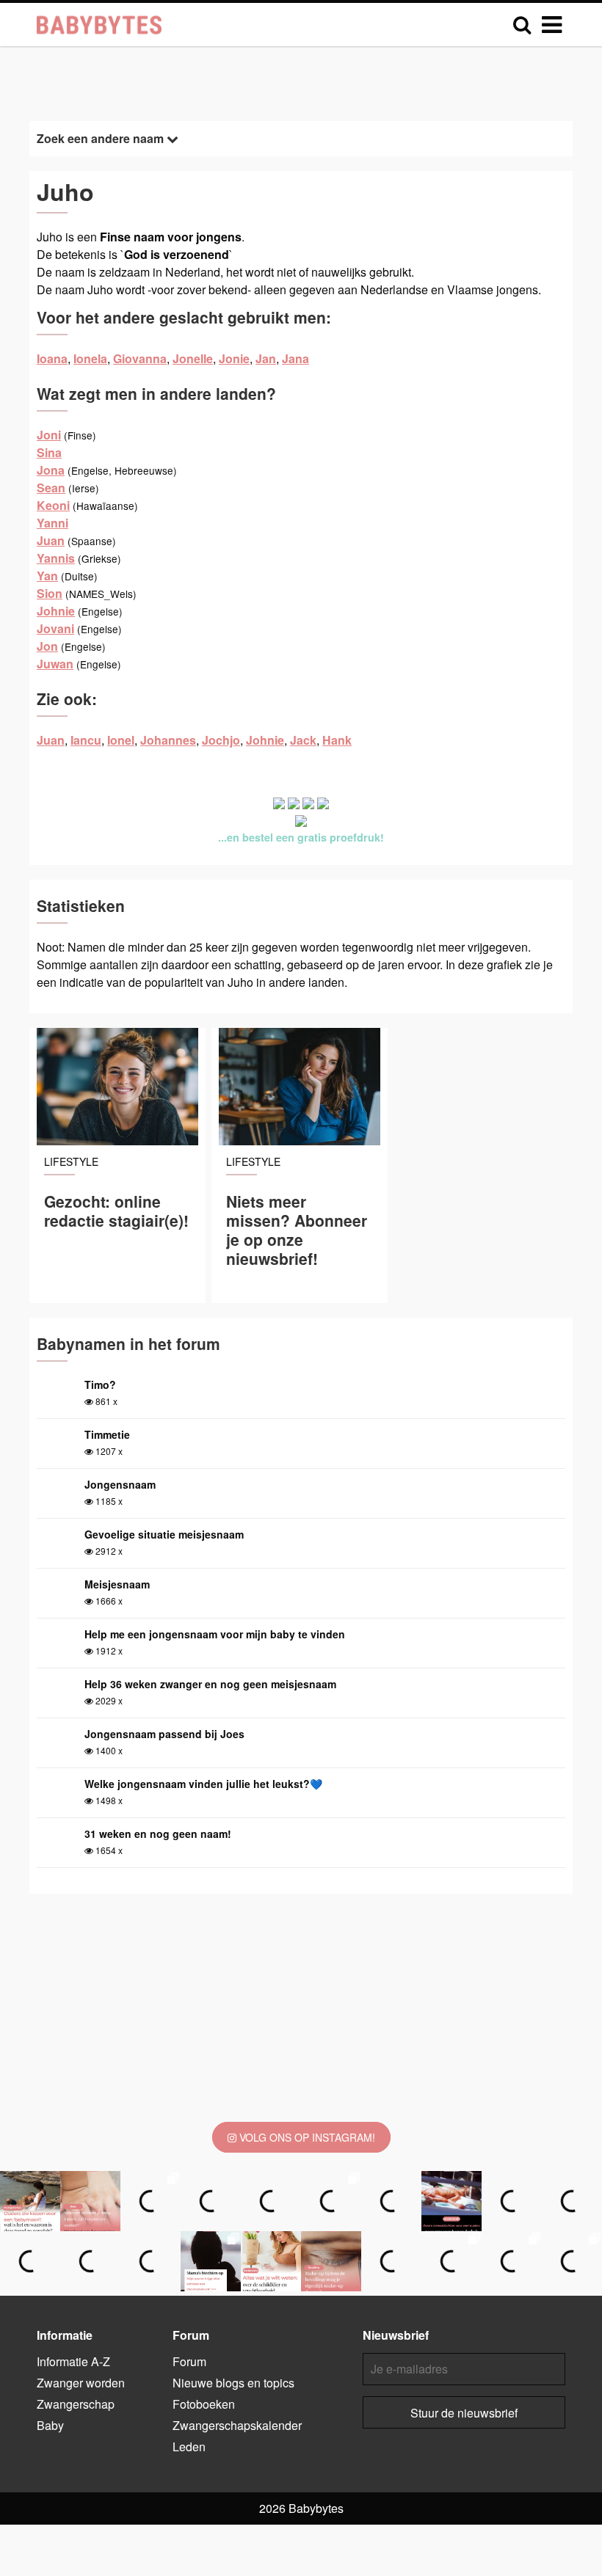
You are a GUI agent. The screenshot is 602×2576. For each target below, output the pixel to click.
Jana (295, 358)
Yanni (52, 523)
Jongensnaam (120, 1484)
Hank (337, 740)
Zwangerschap (76, 2404)
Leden (189, 2447)
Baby (50, 2425)
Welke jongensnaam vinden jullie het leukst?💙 (203, 1784)
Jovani (55, 628)
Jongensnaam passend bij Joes (164, 1734)
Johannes (168, 740)
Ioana (52, 358)
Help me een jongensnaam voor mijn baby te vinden (215, 1634)
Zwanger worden (81, 2383)
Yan (47, 576)
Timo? (100, 1384)
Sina (49, 452)
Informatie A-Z (73, 2361)
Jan (266, 358)
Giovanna (140, 358)
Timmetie (107, 1434)
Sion (50, 593)
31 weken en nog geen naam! (158, 1834)
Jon (47, 646)
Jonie (234, 358)
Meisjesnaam (117, 1584)
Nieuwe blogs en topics (233, 2383)
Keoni (53, 505)
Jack (303, 740)
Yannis (56, 558)
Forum (189, 2361)
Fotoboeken (204, 2404)
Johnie (56, 611)
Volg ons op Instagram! (306, 2137)
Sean (51, 488)
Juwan (55, 664)
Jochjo (221, 740)
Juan (51, 540)
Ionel (121, 740)
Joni (49, 435)
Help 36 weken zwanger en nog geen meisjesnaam (210, 1684)
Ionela (90, 358)
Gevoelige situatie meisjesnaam (164, 1534)
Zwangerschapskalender (237, 2425)
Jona (51, 470)
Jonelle (193, 358)
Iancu (86, 740)
